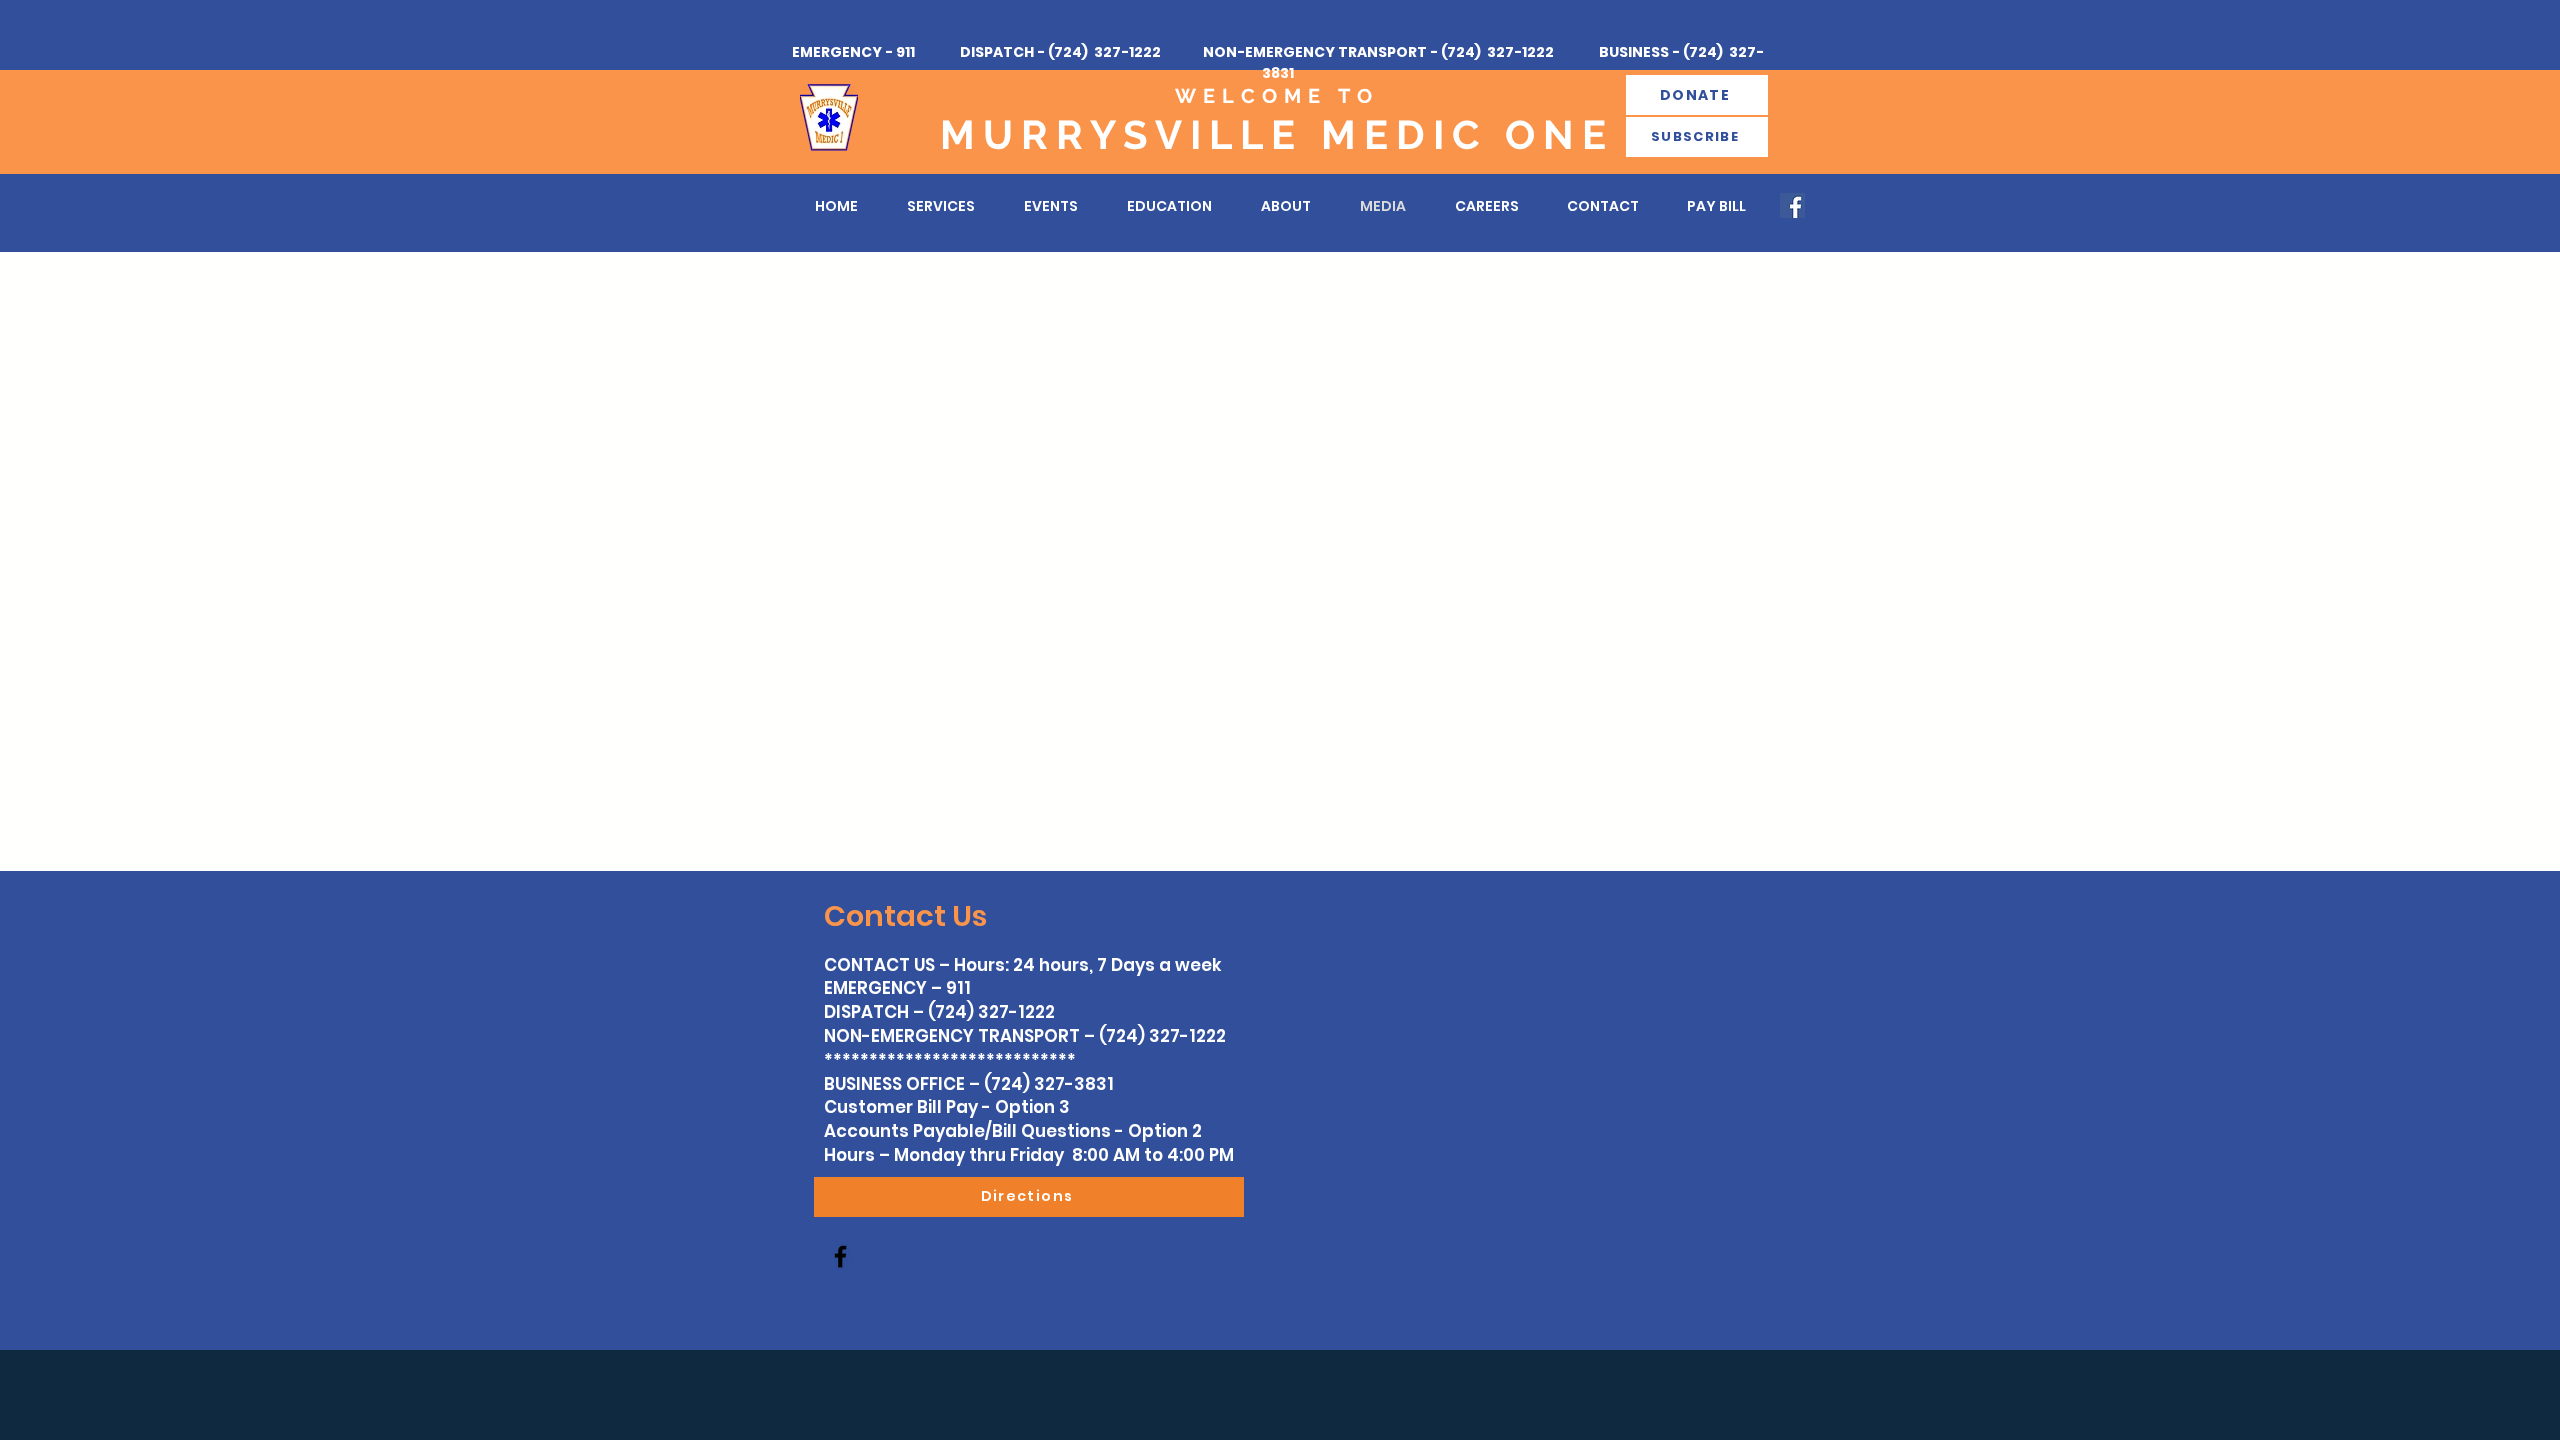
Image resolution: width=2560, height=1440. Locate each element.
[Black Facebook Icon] (840, 1256)
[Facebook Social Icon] (1792, 205)
